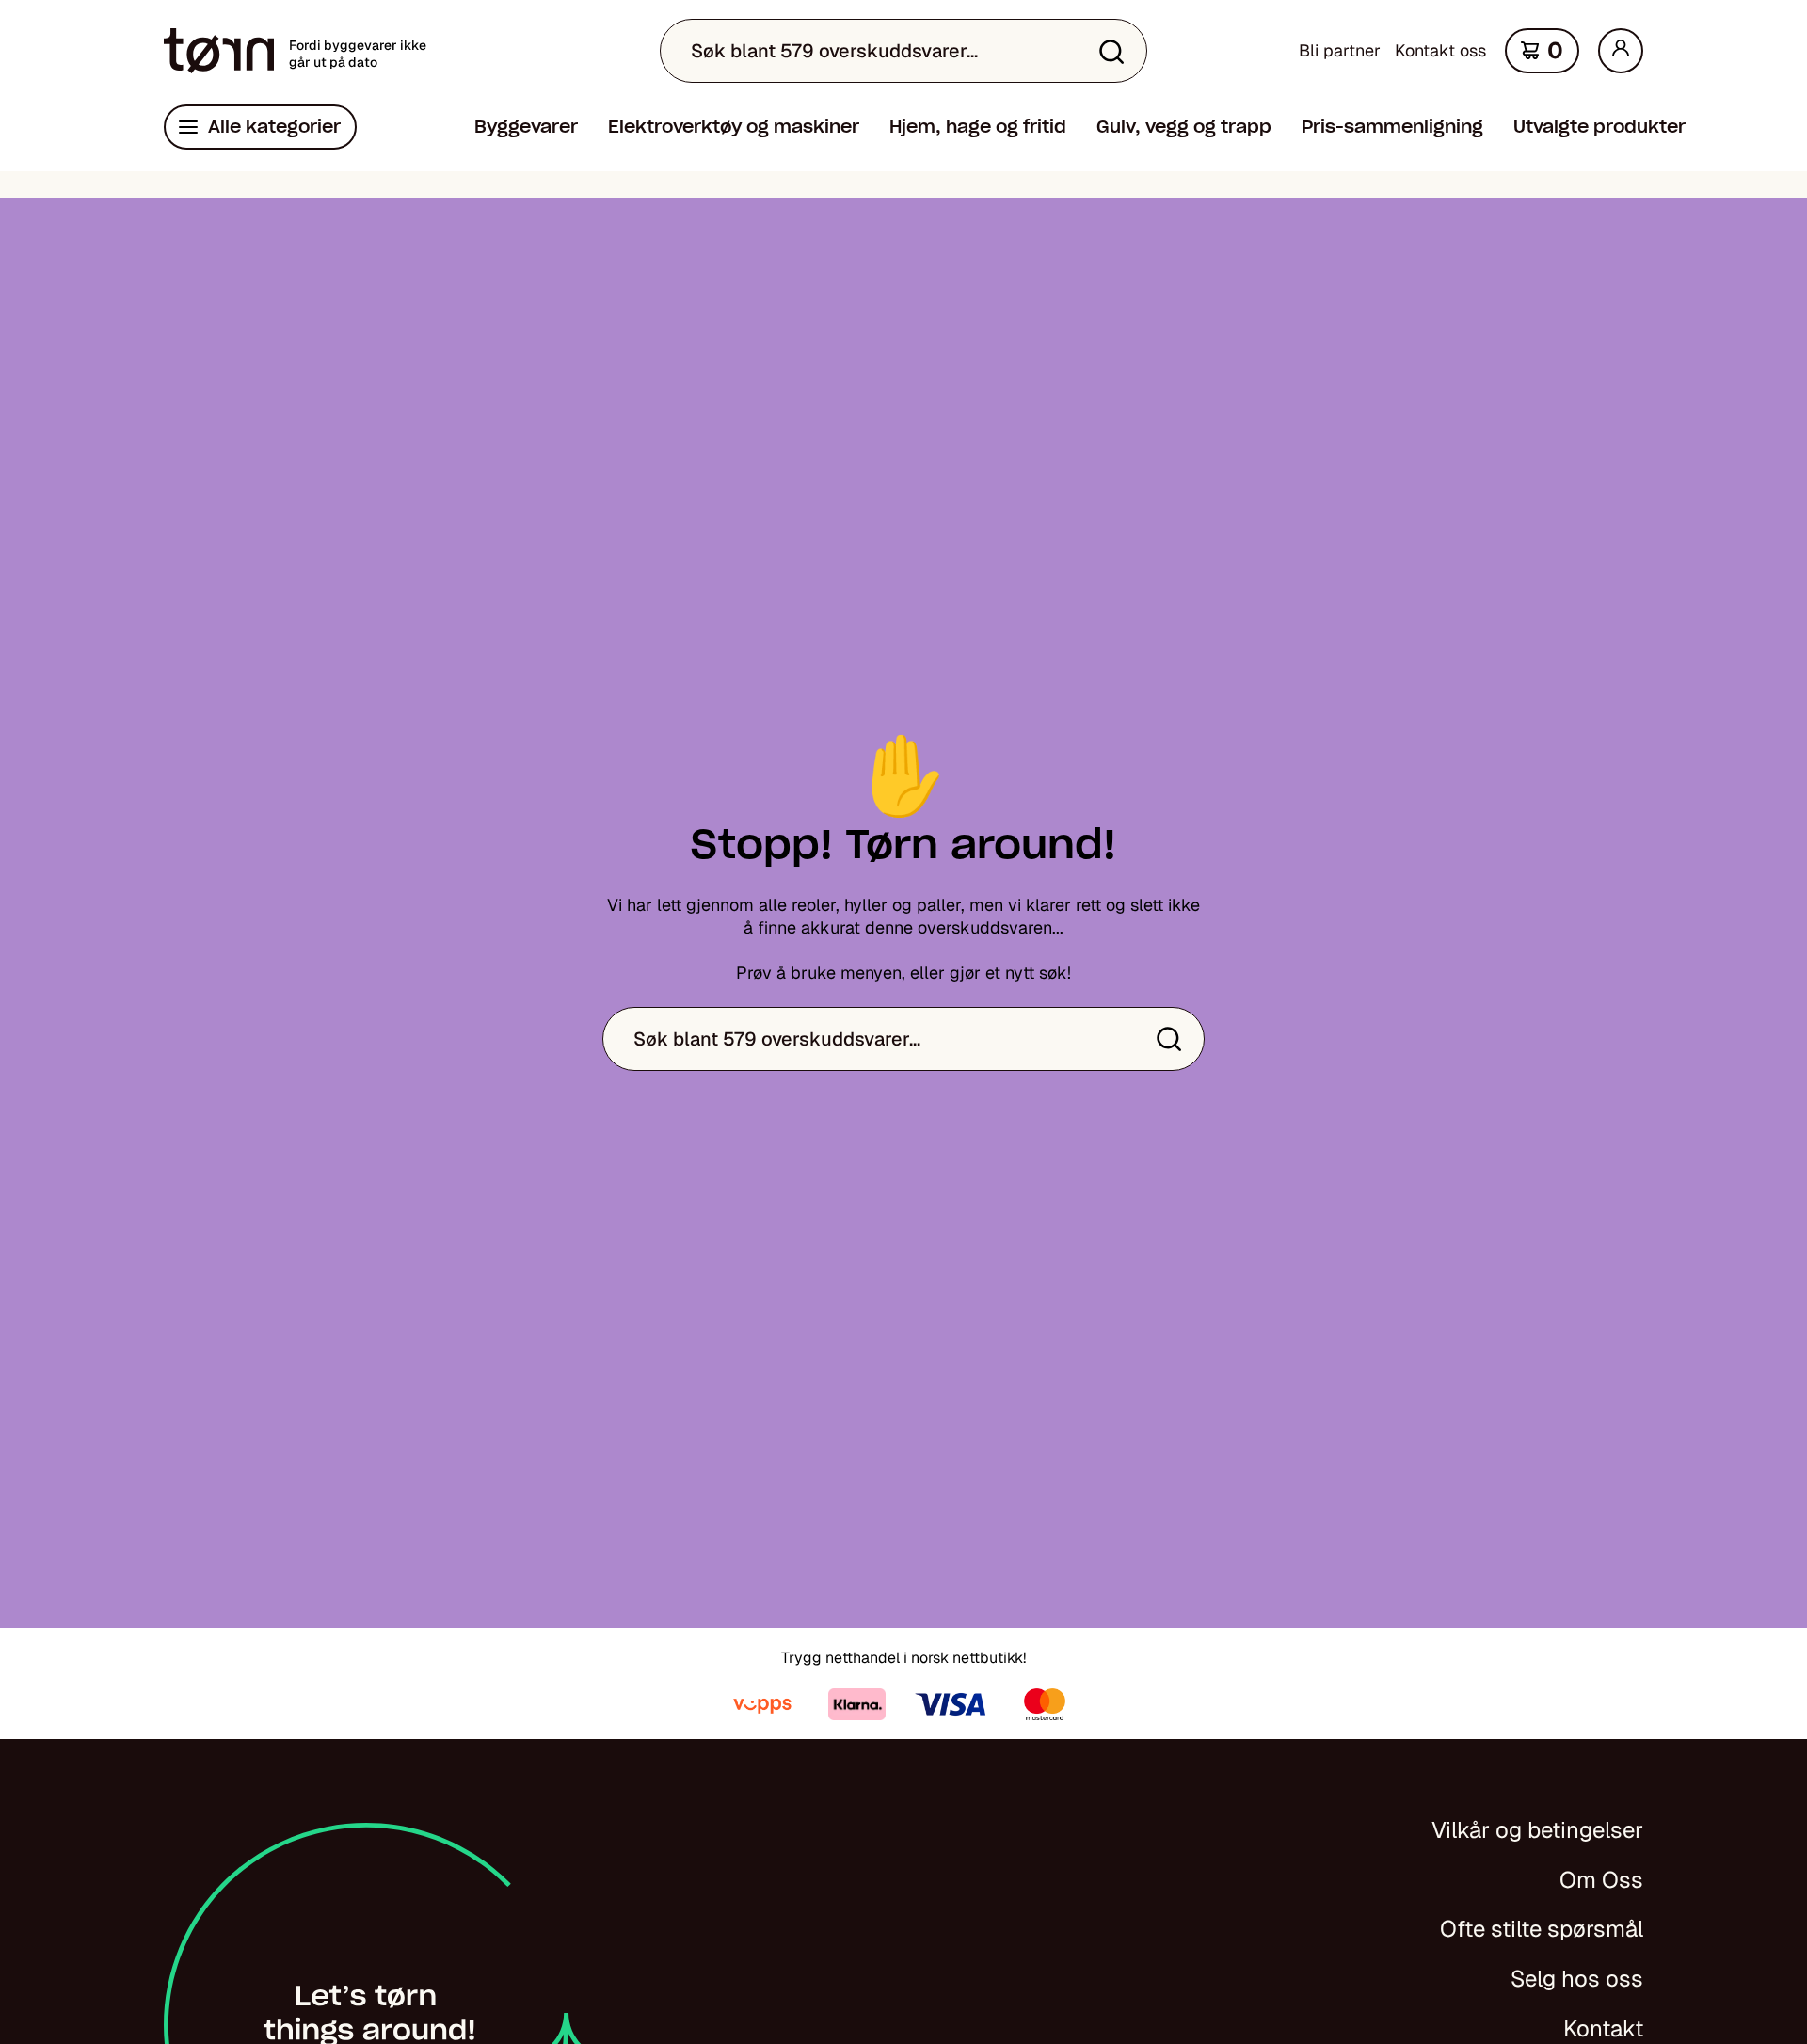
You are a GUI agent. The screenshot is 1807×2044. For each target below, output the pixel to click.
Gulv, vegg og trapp (1184, 127)
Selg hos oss (1577, 1979)
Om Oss (1601, 1880)
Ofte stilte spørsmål (1542, 1929)
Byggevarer (526, 127)
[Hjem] (219, 51)
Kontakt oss (1440, 50)
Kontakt (1603, 2028)
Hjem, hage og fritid (978, 127)
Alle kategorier (274, 127)
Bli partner (1340, 50)
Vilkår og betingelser (1537, 1830)
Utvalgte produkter (1599, 127)
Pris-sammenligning (1392, 127)
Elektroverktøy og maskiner (734, 127)
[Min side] (1621, 51)
